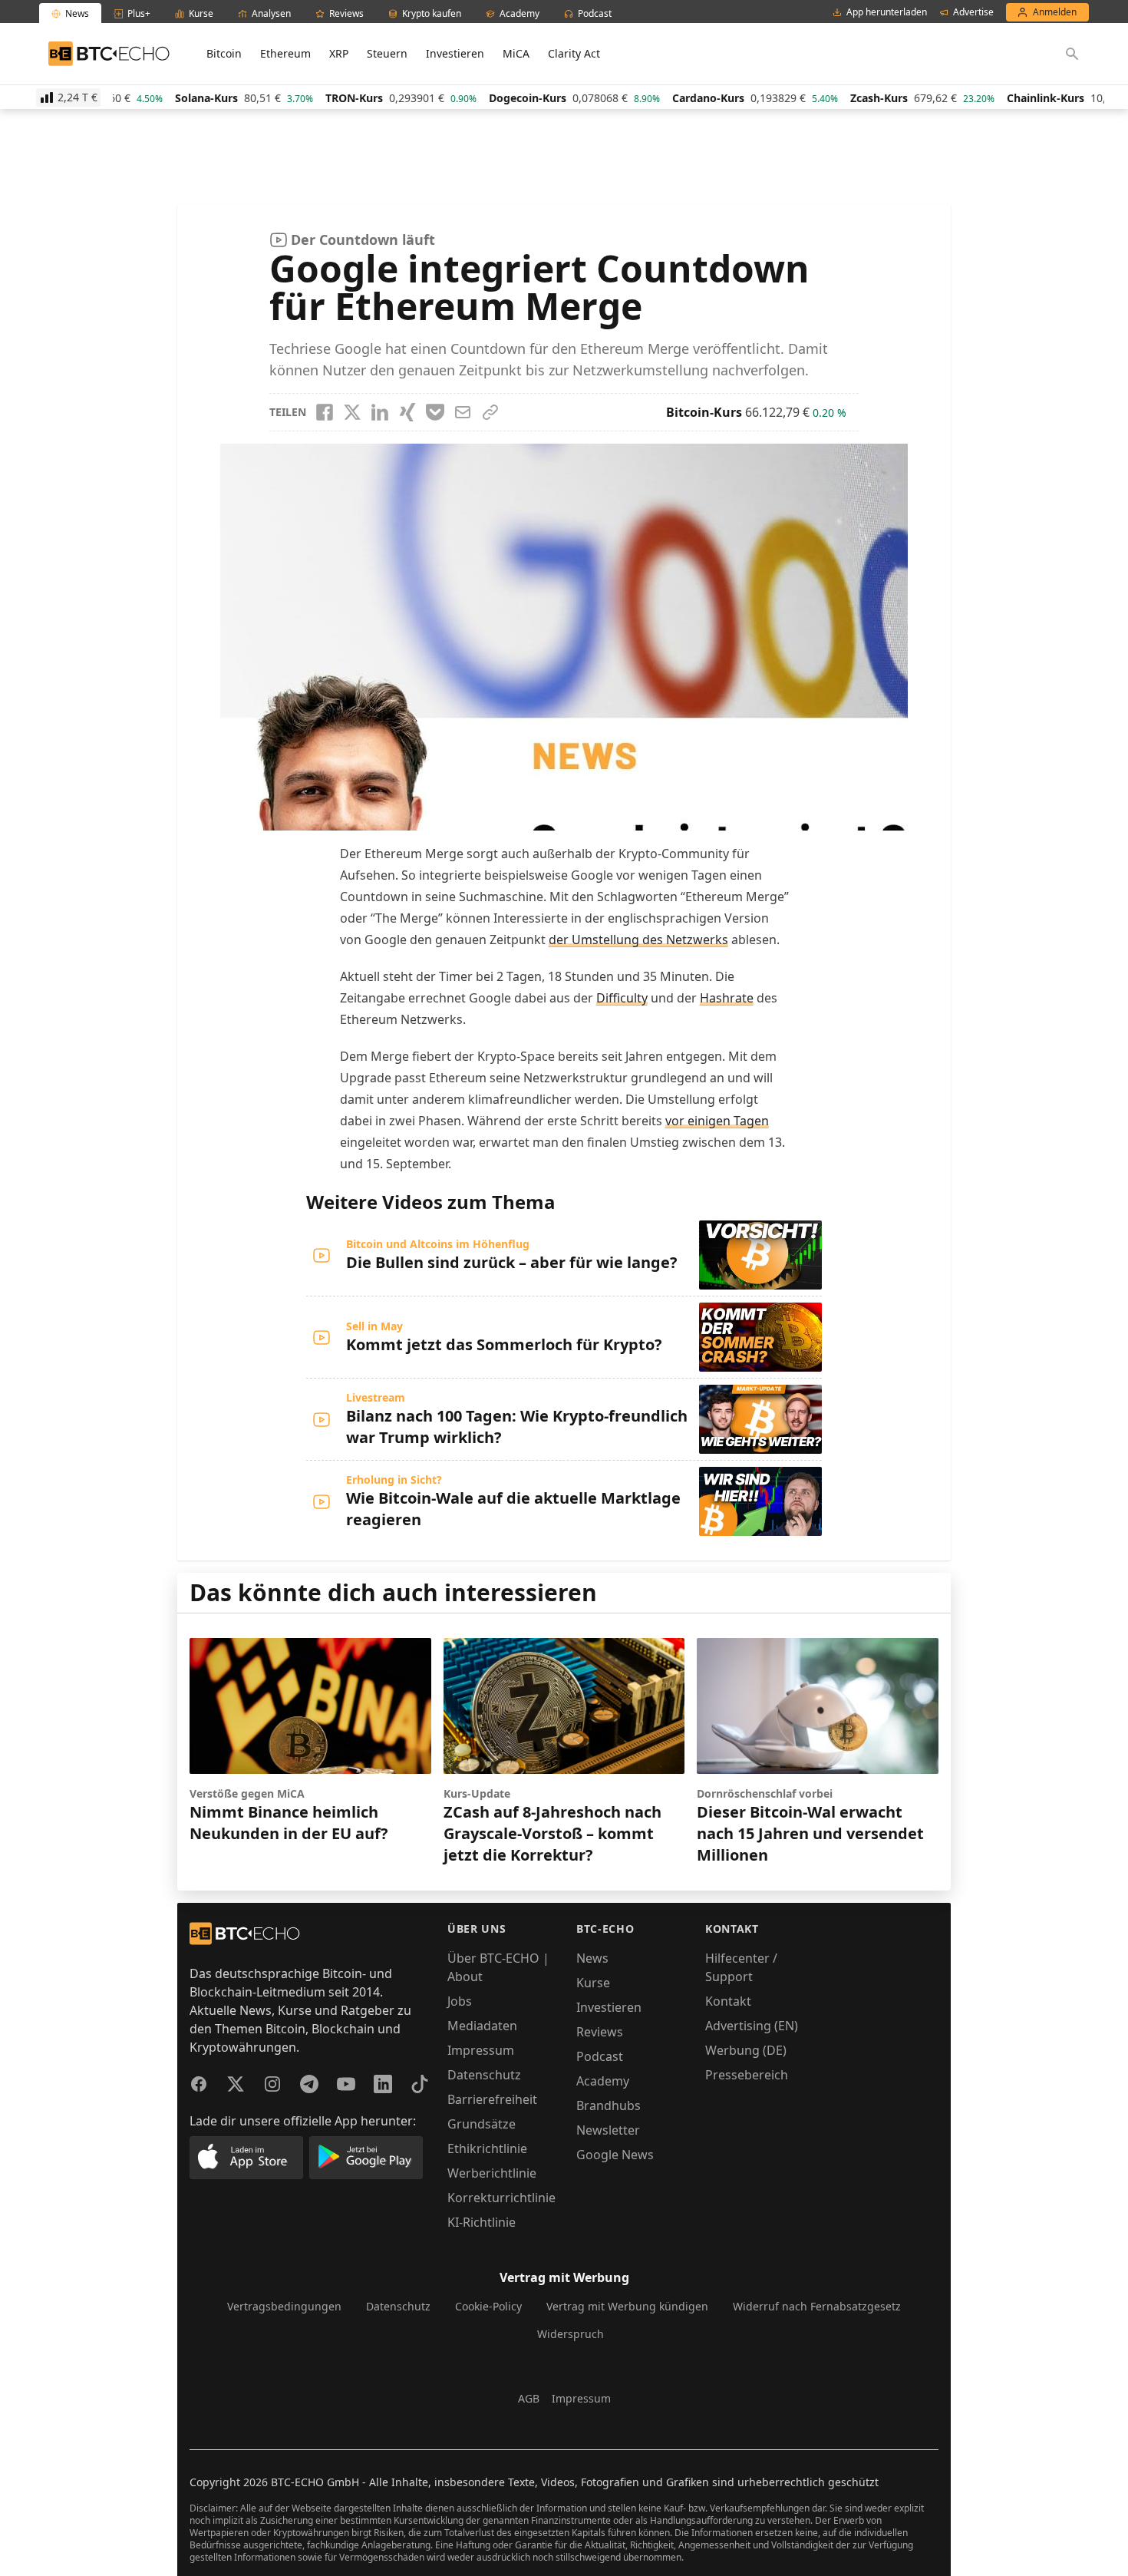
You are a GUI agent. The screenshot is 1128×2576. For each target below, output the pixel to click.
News (592, 1958)
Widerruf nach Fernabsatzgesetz (817, 2306)
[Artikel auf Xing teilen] (407, 412)
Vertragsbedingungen (284, 2306)
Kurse (593, 1983)
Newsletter (608, 2130)
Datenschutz (484, 2075)
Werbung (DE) (746, 2050)
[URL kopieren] (490, 412)
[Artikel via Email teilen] (463, 412)
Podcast (600, 2056)
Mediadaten (482, 2026)
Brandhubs (609, 2105)
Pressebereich (747, 2075)
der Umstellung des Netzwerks (638, 940)
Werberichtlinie (492, 2173)
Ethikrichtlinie (487, 2148)
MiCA (516, 53)
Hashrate (727, 998)
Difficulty (622, 998)
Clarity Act (574, 53)
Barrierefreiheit (492, 2099)
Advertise (973, 12)
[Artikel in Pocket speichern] (435, 412)
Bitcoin (224, 53)
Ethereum (285, 53)
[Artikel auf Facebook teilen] (325, 412)
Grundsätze (482, 2124)
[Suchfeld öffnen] (1072, 54)
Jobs (460, 2001)
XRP (339, 53)
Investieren (455, 53)
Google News (615, 2155)
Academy (603, 2081)
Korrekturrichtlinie (501, 2198)
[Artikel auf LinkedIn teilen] (380, 412)
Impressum (481, 2050)
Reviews (600, 2032)
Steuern (387, 53)
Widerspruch (571, 2334)
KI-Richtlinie (482, 2222)
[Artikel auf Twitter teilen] (352, 412)
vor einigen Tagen (717, 1121)
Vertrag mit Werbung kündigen (627, 2306)
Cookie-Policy (488, 2306)
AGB (529, 2398)
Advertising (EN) (752, 2026)
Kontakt (728, 2001)
